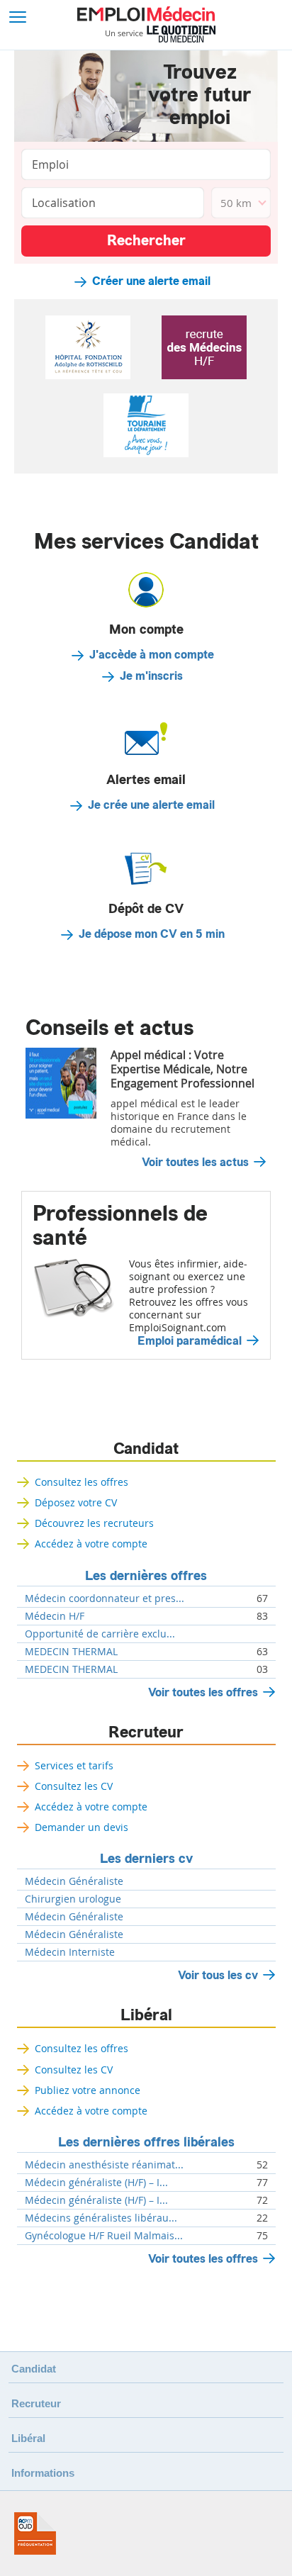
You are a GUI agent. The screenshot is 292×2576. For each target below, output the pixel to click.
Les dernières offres (146, 1576)
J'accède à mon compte (152, 655)
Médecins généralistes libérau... (101, 2218)
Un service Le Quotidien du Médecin (161, 34)
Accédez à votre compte (91, 1544)
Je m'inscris (151, 676)
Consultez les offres (82, 1482)
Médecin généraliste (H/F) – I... (96, 2183)
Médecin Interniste (70, 1952)
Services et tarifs (74, 1765)
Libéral (146, 2015)
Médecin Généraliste (74, 1881)
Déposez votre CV (76, 1502)
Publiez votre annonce (88, 2090)
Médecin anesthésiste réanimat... (104, 2165)
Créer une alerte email (151, 281)
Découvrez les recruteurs (94, 1523)
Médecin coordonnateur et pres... (105, 1598)
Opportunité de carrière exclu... (100, 1634)
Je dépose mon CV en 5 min (152, 934)
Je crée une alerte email (151, 805)
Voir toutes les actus (195, 1163)
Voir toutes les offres (203, 1692)
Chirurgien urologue (73, 1899)
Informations (43, 2473)
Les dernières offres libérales (146, 2142)
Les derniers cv (146, 1859)
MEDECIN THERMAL (71, 1652)
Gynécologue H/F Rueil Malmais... (104, 2236)
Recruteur (146, 1732)
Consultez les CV (74, 1786)
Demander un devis (82, 1827)
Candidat (146, 1449)
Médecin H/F (55, 1616)
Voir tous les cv (218, 1975)
